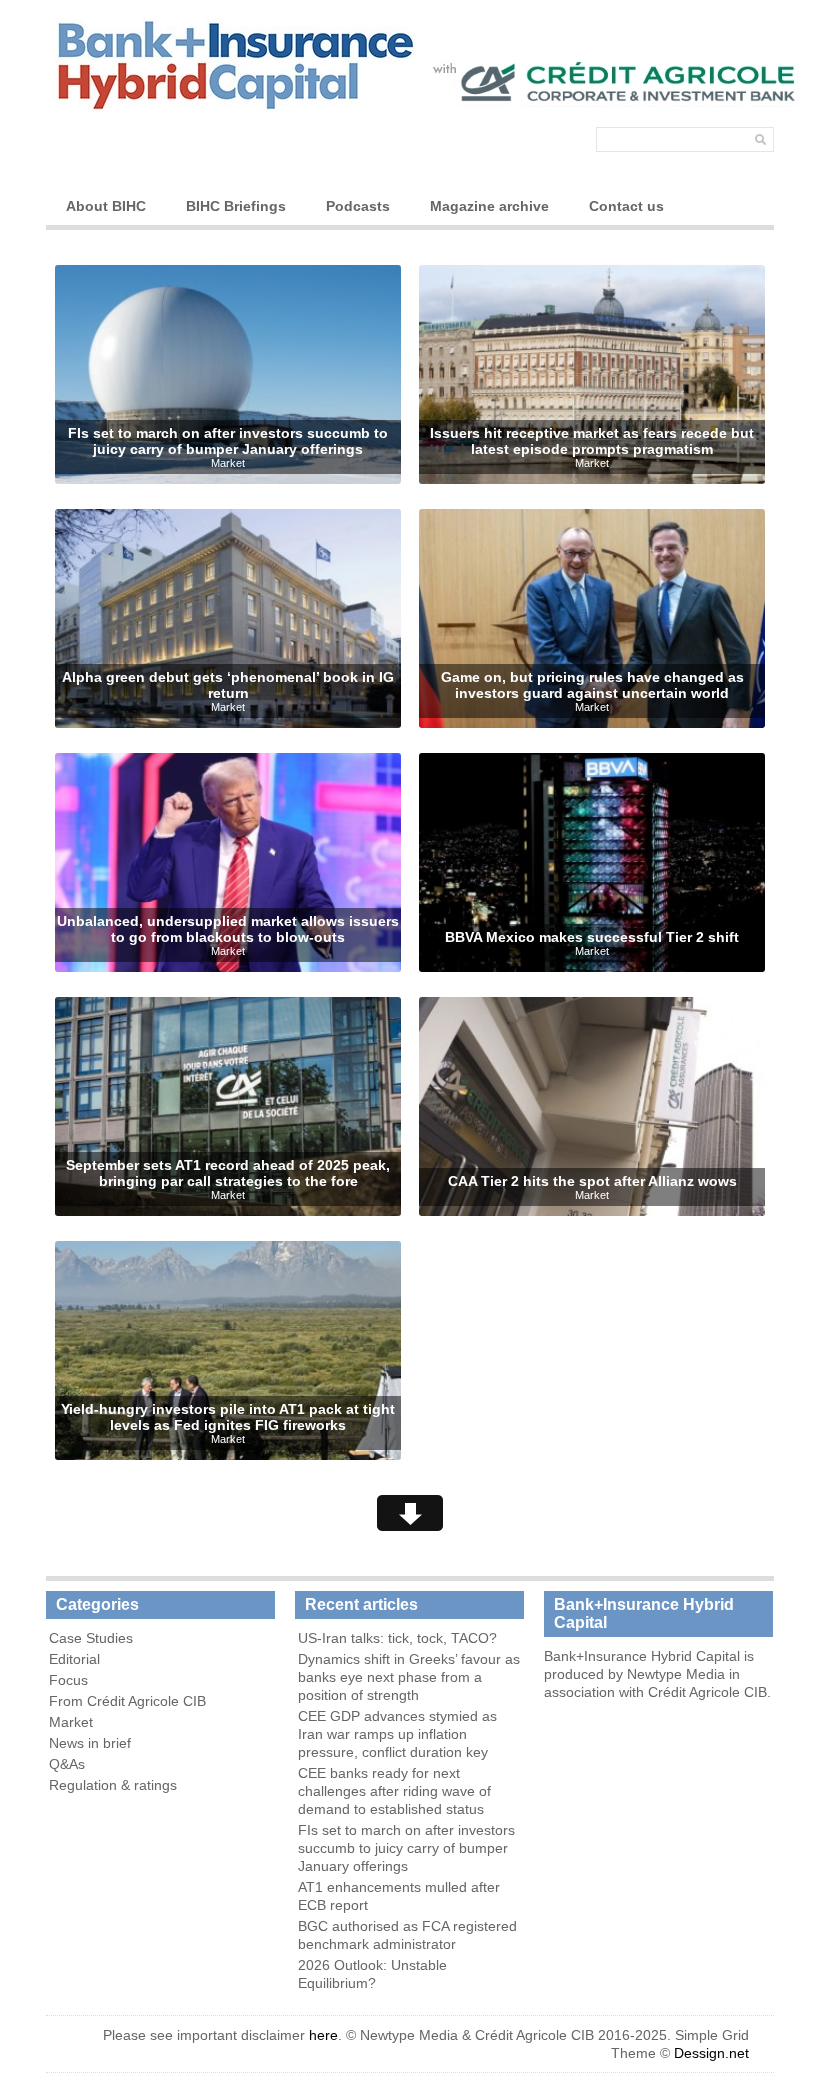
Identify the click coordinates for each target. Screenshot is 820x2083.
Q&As (67, 1764)
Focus (68, 1680)
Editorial (74, 1659)
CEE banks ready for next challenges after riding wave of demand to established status (394, 1791)
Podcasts (358, 206)
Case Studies (91, 1638)
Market (228, 463)
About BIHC (106, 206)
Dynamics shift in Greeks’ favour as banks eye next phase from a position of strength (409, 1677)
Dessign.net (711, 2053)
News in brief (90, 1743)
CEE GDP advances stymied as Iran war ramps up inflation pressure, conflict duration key (397, 1734)
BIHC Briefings (236, 206)
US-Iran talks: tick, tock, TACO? (397, 1638)
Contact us (626, 206)
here (323, 2035)
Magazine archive (489, 206)
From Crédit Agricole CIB (127, 1701)
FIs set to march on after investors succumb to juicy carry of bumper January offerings (406, 1848)
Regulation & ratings (113, 1785)
